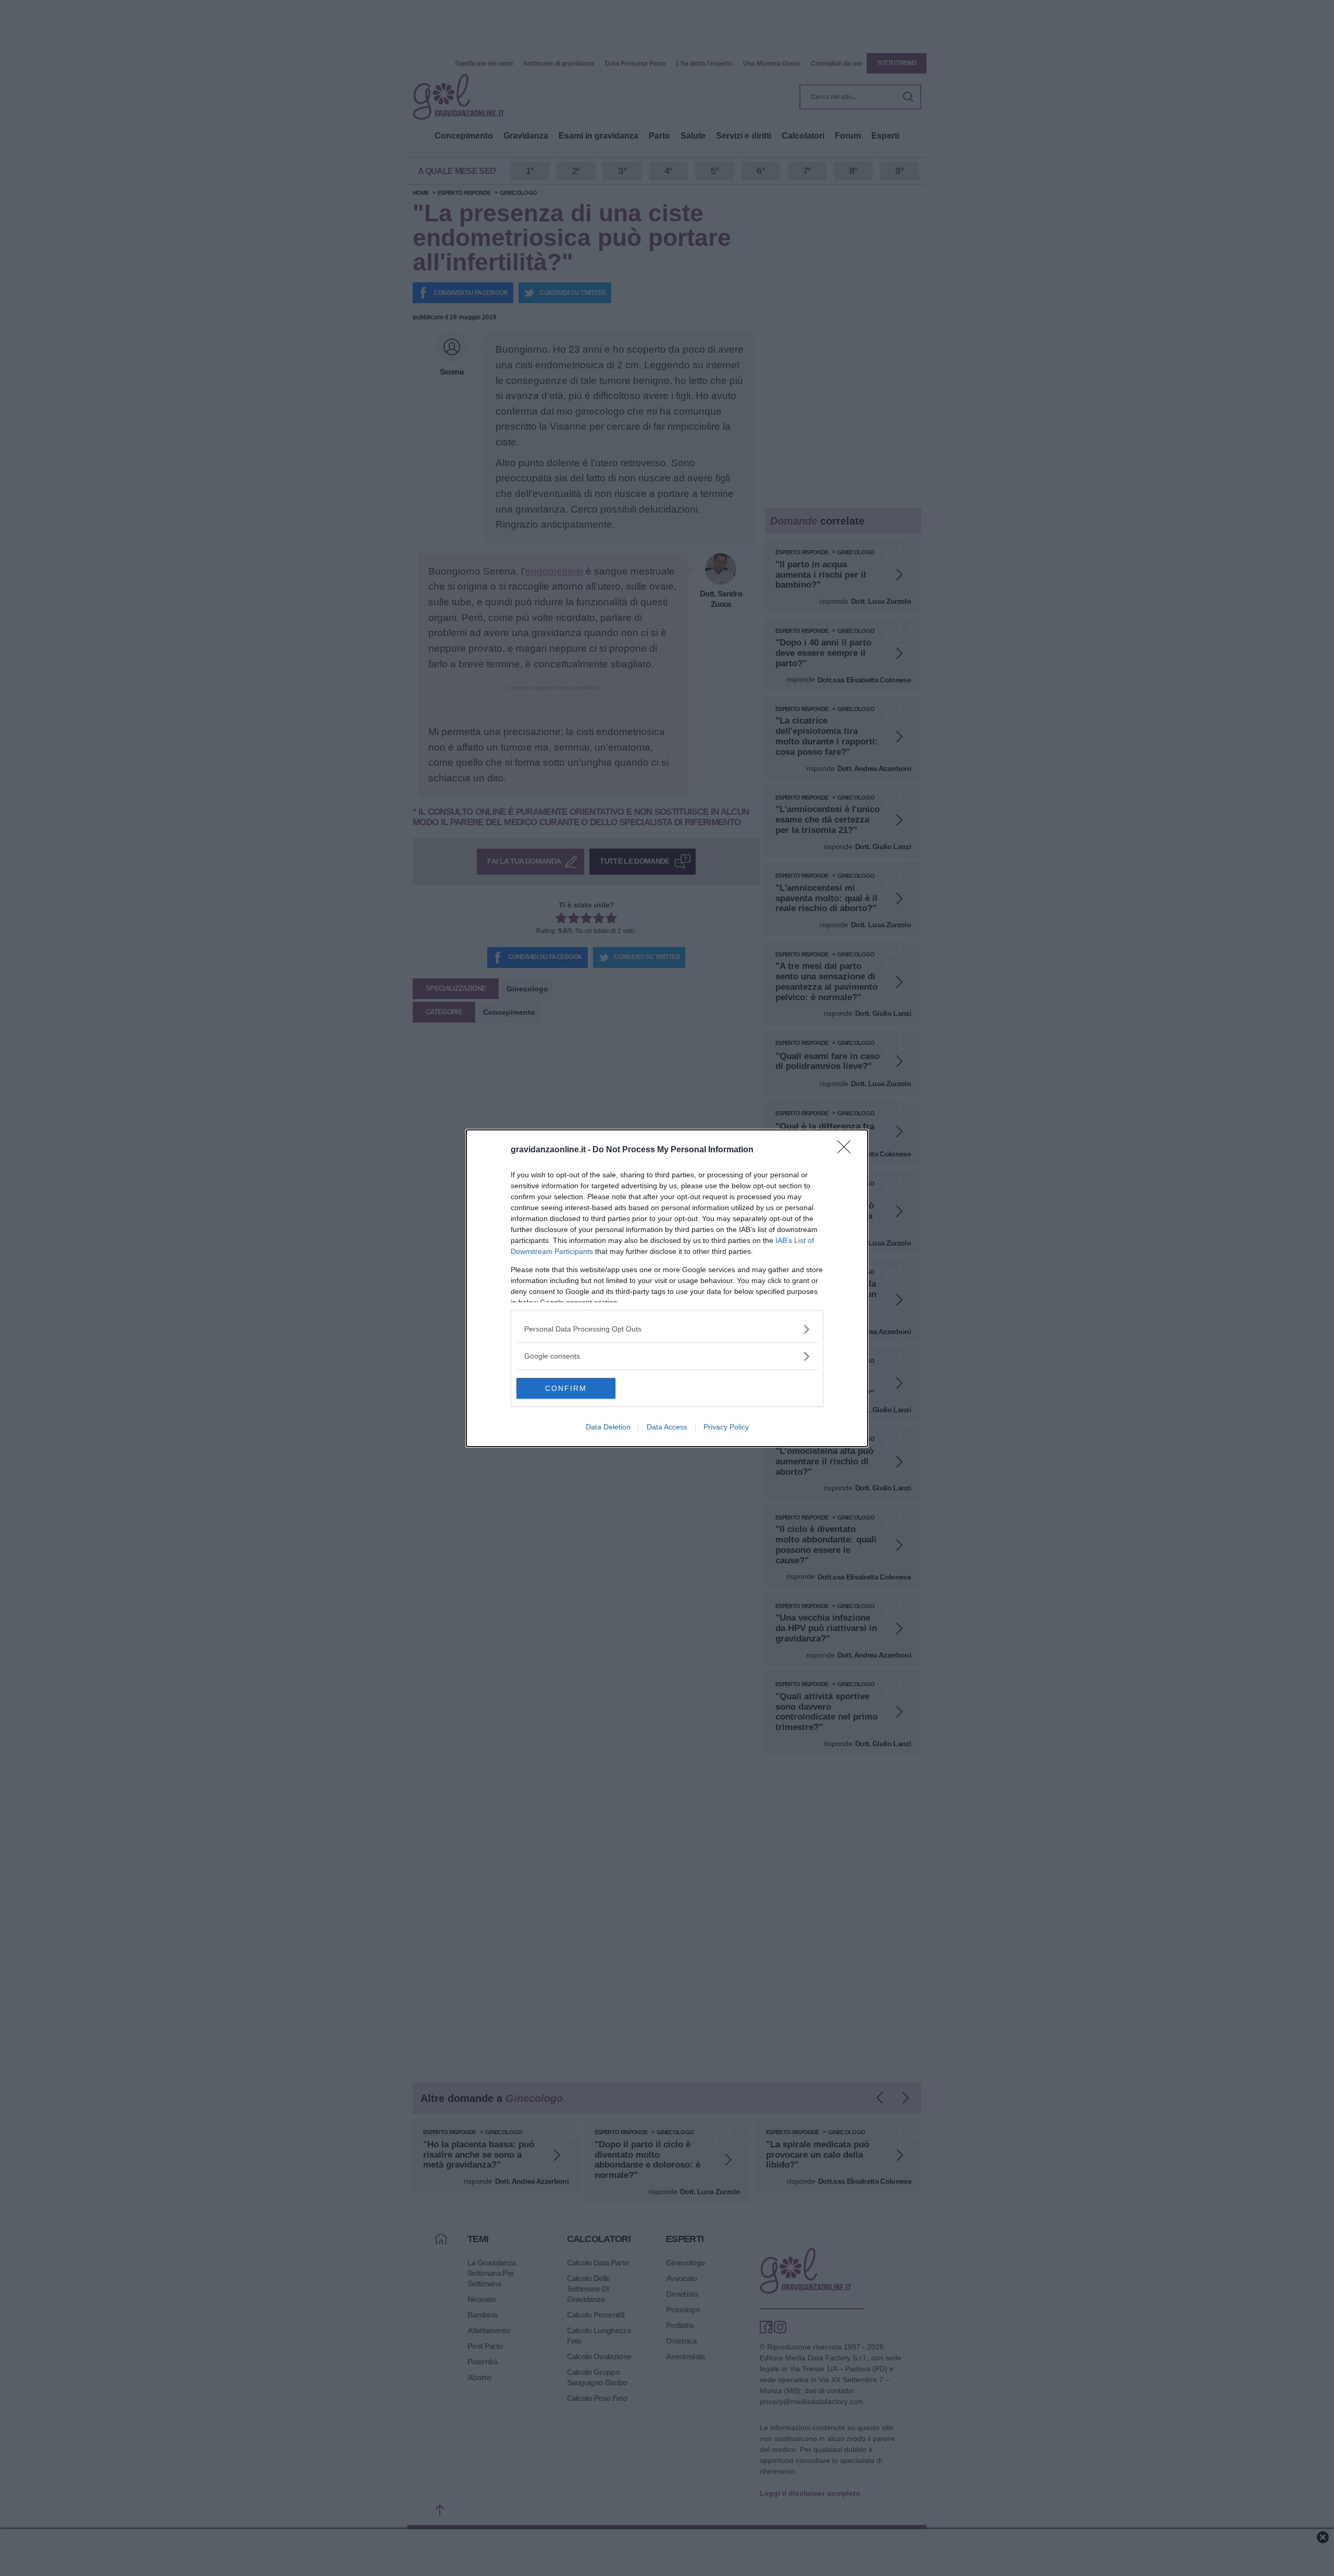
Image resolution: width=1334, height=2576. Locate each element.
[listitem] (667, 1329)
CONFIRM (566, 1388)
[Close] (847, 1150)
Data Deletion (608, 1427)
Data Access (667, 1427)
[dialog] (667, 1288)
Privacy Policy (726, 1427)
